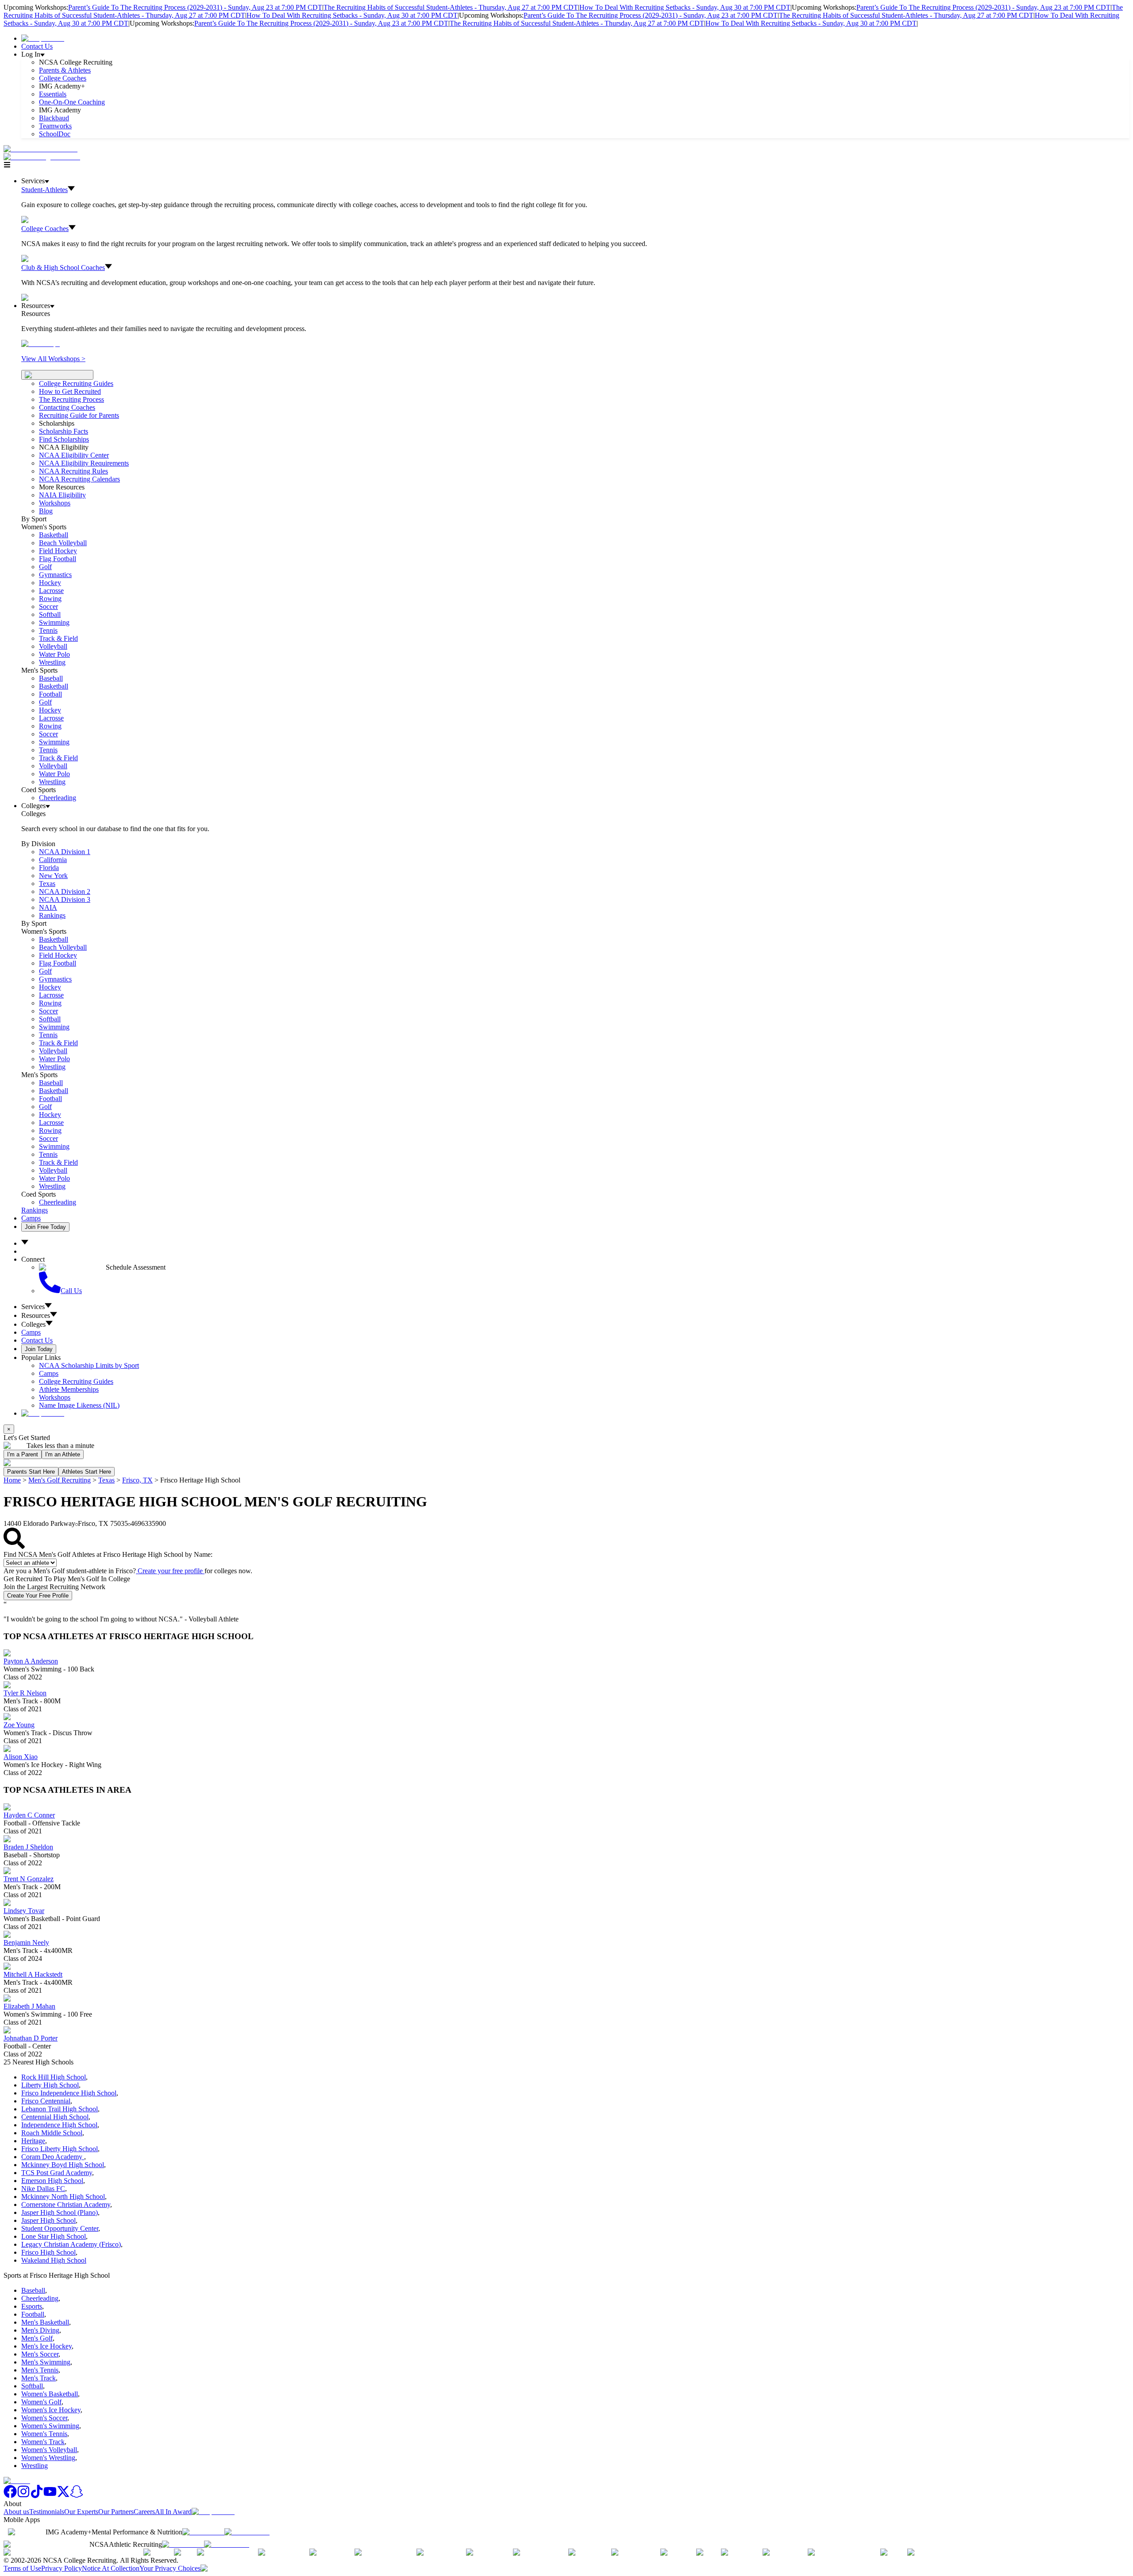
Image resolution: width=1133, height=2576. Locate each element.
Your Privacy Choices (170, 2568)
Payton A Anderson (31, 1661)
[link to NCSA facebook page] (10, 2496)
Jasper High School (48, 2220)
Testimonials (47, 2512)
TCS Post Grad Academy (57, 2173)
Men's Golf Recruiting (60, 1480)
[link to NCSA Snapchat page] (77, 2496)
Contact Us (37, 46)
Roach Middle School (52, 2133)
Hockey (50, 583)
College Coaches (63, 78)
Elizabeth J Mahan (29, 2006)
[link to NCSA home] (17, 2481)
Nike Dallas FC (43, 2189)
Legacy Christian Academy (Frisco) (71, 2244)
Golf (45, 567)
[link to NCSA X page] (63, 2496)
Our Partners (116, 2512)
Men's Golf (37, 2338)
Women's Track (43, 2442)
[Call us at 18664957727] (40, 149)
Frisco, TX (137, 1480)
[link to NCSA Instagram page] (23, 2496)
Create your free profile (170, 1571)
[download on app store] (203, 2532)
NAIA (48, 907)
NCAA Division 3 (65, 899)
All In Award (173, 2512)
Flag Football (58, 559)
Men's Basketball (45, 2322)
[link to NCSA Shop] (43, 38)
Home (12, 1480)
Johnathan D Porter (31, 2038)
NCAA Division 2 (65, 891)
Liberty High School (50, 2085)
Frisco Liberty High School (60, 2149)
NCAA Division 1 (65, 852)
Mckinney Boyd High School (63, 2165)
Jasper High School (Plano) (60, 2212)
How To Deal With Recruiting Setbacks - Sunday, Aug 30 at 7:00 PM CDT (685, 7)
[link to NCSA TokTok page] (37, 2496)
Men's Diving (40, 2330)
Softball (50, 614)
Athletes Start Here (87, 1472)
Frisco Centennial (46, 2101)
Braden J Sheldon (28, 1847)
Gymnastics (55, 575)
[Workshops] (40, 344)
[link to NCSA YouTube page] (50, 2496)
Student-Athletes (44, 190)
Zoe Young (19, 1725)
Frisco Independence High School (69, 2093)
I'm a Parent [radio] (23, 1454)
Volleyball (53, 646)
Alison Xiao (21, 1757)
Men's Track (39, 2378)
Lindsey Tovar (24, 1911)
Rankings (52, 915)
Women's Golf (41, 2402)
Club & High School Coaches (63, 268)
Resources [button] (36, 1315)
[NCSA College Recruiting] (44, 157)
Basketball (54, 535)
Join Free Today (45, 1227)
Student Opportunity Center (60, 2228)
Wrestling (52, 662)
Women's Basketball (50, 2394)
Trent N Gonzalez (29, 1879)
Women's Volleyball (49, 2450)
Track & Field (58, 638)
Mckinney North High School (63, 2197)
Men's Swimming (46, 2362)
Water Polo (54, 654)
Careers (144, 2512)
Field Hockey (58, 551)
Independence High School (59, 2125)
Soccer (48, 606)
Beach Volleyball (63, 543)
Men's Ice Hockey (46, 2346)
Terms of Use (22, 2568)
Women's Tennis (44, 2434)
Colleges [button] (33, 1324)
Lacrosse (51, 591)
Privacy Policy (62, 2568)
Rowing (50, 599)
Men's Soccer (40, 2354)
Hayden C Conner (29, 1815)
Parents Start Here (31, 1472)
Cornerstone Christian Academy (66, 2204)
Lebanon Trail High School (60, 2109)
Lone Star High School (54, 2236)
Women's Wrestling (48, 2458)
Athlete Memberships (69, 1389)
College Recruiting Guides (76, 383)
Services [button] (33, 1307)
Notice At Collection (111, 2568)
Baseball (51, 678)
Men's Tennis (40, 2370)
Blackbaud (54, 118)
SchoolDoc (55, 134)
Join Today (39, 1349)
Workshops (55, 1397)
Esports (32, 2306)
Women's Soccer (44, 2418)
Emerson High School (52, 2181)
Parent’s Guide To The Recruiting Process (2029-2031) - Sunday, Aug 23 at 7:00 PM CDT (195, 7)
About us (16, 2512)
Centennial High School (55, 2117)
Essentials (53, 94)
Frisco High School (48, 2252)
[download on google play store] (249, 2532)
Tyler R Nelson (25, 1693)
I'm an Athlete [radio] (63, 1454)
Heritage (33, 2141)
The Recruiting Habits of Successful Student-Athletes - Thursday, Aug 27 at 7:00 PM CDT (451, 7)
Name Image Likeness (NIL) (79, 1405)
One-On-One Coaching (72, 102)
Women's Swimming (50, 2426)
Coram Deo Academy (53, 2157)
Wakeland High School (54, 2260)
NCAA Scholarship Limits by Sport (89, 1365)
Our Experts (81, 2512)
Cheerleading (58, 798)
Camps (31, 1218)
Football (50, 694)
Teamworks (55, 126)
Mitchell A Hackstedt (33, 1974)
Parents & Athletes (65, 70)
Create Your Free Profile (38, 1596)
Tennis (48, 630)
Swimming (54, 622)
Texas (106, 1480)
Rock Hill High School (54, 2077)
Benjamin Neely (26, 1943)
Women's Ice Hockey (51, 2410)
